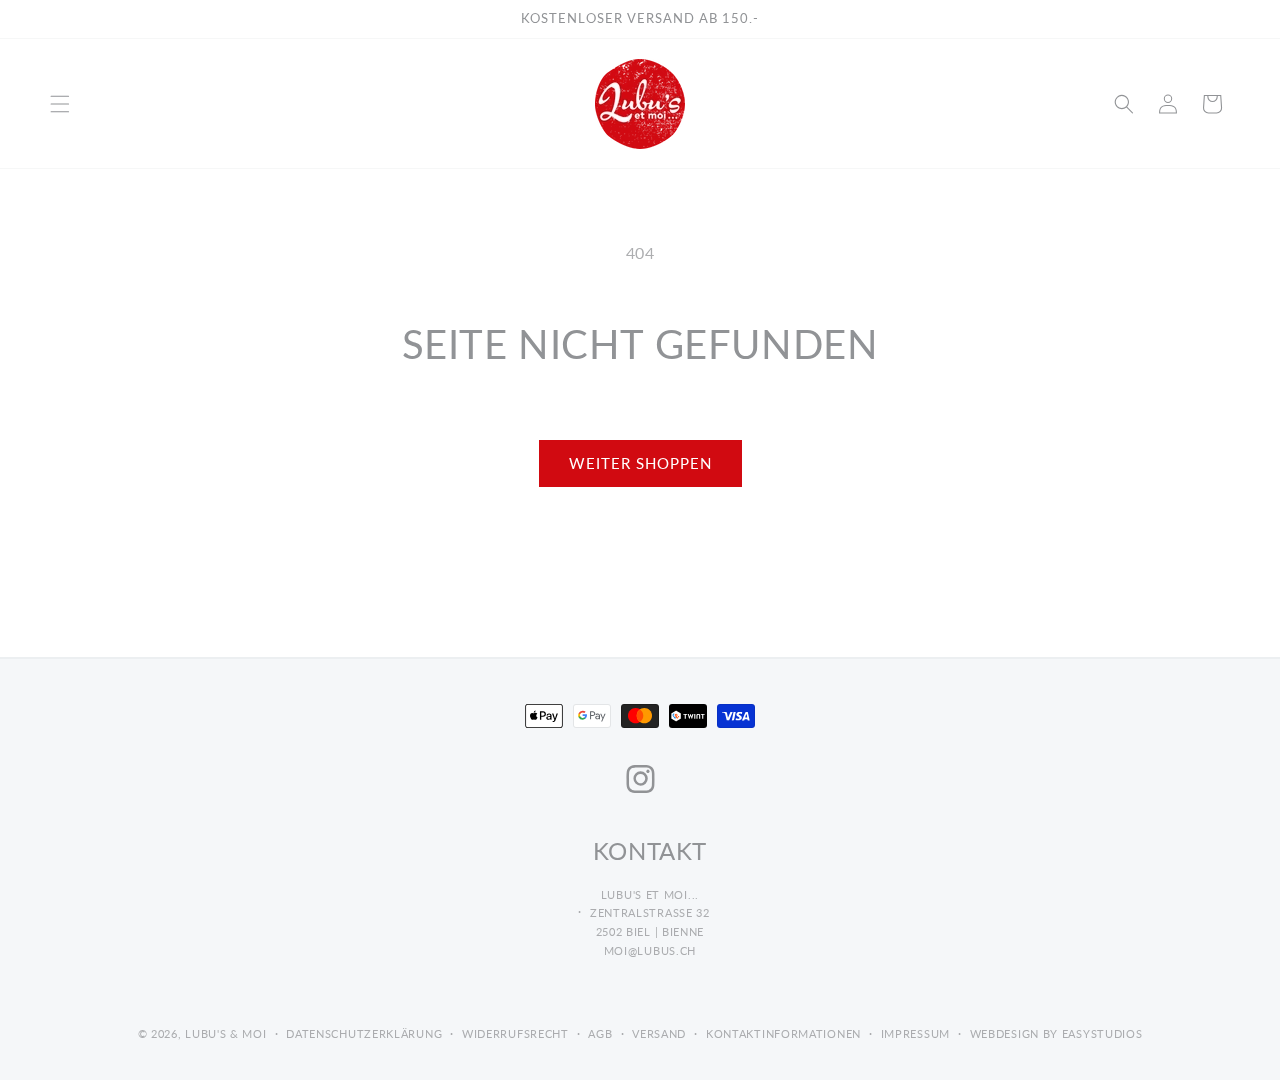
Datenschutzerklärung (364, 1033)
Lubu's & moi (225, 1033)
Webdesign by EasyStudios (1056, 1033)
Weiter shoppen (640, 463)
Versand (659, 1033)
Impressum (915, 1033)
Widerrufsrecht (515, 1033)
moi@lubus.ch (650, 950)
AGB (600, 1033)
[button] (60, 104)
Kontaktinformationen (783, 1033)
